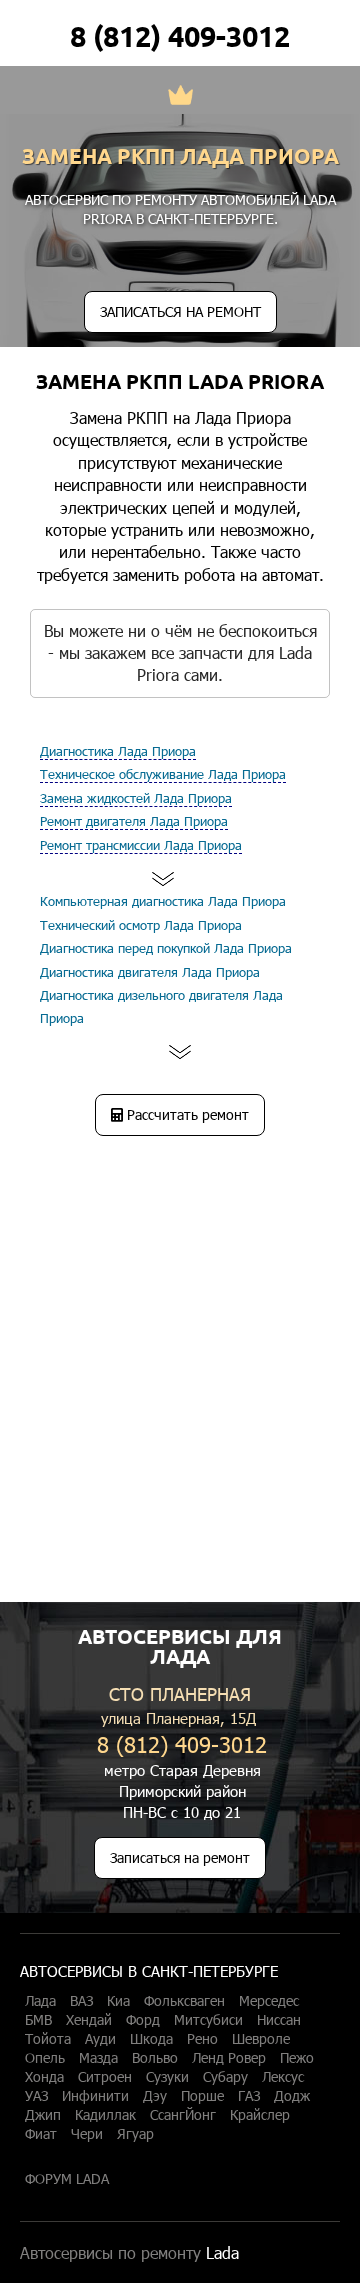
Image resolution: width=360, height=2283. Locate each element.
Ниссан (279, 2020)
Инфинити (95, 2096)
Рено (202, 2039)
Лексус (283, 2077)
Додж (292, 2096)
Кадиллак (105, 2115)
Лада (40, 2001)
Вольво (155, 2058)
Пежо (297, 2058)
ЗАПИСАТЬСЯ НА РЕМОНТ (180, 311)
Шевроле (261, 2039)
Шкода (151, 2039)
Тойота (48, 2039)
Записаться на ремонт (180, 1857)
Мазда (98, 2058)
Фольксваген (184, 2001)
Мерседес (269, 2001)
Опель (45, 2058)
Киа (118, 2001)
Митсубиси (208, 2020)
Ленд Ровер (229, 2058)
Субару (225, 2077)
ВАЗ (81, 2001)
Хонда (44, 2077)
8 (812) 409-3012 (180, 36)
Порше (202, 2096)
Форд (143, 2020)
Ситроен (105, 2077)
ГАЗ (249, 2096)
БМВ (38, 2020)
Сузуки (167, 2077)
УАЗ (36, 2096)
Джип (43, 2115)
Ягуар (135, 2134)
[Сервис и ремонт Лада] (180, 97)
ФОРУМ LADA (67, 2179)
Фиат (41, 2134)
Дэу (155, 2096)
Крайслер (260, 2115)
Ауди (100, 2039)
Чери (87, 2134)
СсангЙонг (183, 2115)
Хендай (89, 2020)
